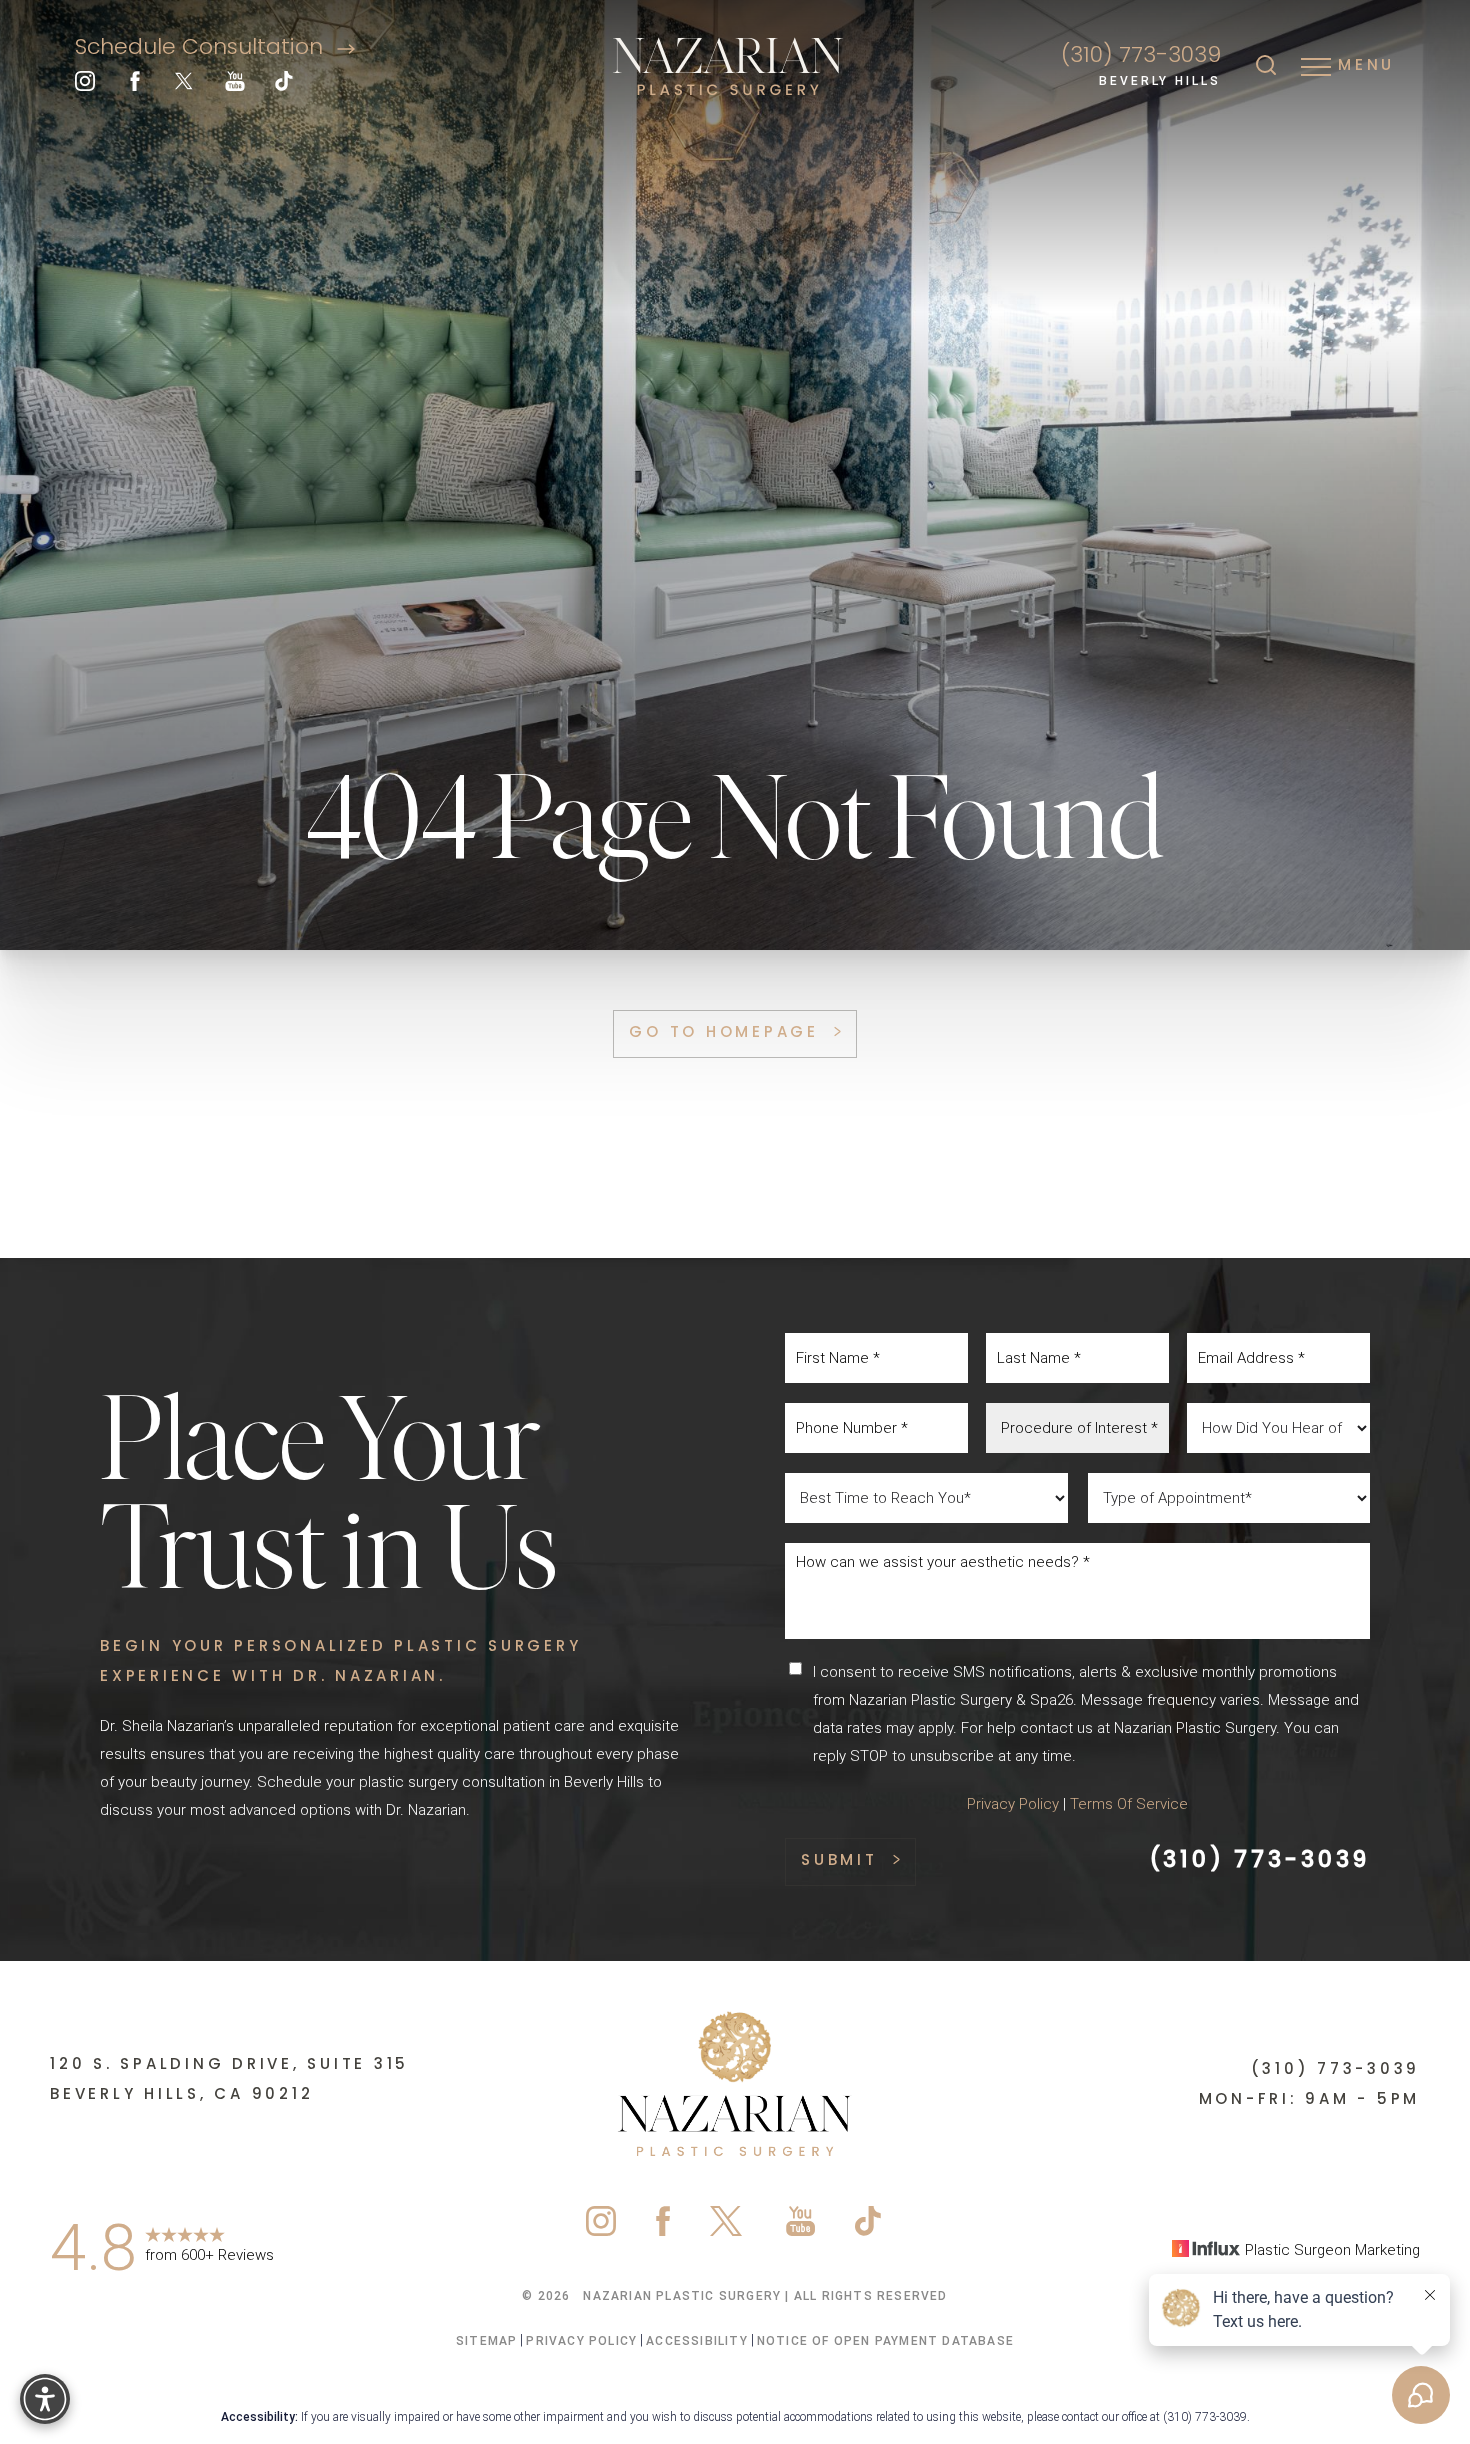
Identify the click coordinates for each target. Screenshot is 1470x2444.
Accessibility (697, 2341)
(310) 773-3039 (1141, 56)
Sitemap (486, 2341)
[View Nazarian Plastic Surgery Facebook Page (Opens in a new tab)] (135, 86)
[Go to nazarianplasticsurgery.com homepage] (729, 67)
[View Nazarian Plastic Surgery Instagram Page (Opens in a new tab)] (85, 86)
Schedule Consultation (202, 48)
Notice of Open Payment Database (885, 2341)
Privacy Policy (1013, 1804)
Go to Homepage (724, 1033)
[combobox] (1077, 1428)
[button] (1316, 67)
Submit (839, 1861)
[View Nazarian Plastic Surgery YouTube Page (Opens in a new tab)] (235, 86)
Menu (1366, 66)
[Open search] (1266, 67)
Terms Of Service (1129, 1804)
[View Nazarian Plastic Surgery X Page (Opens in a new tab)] (185, 86)
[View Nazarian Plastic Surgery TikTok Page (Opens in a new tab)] (285, 86)
